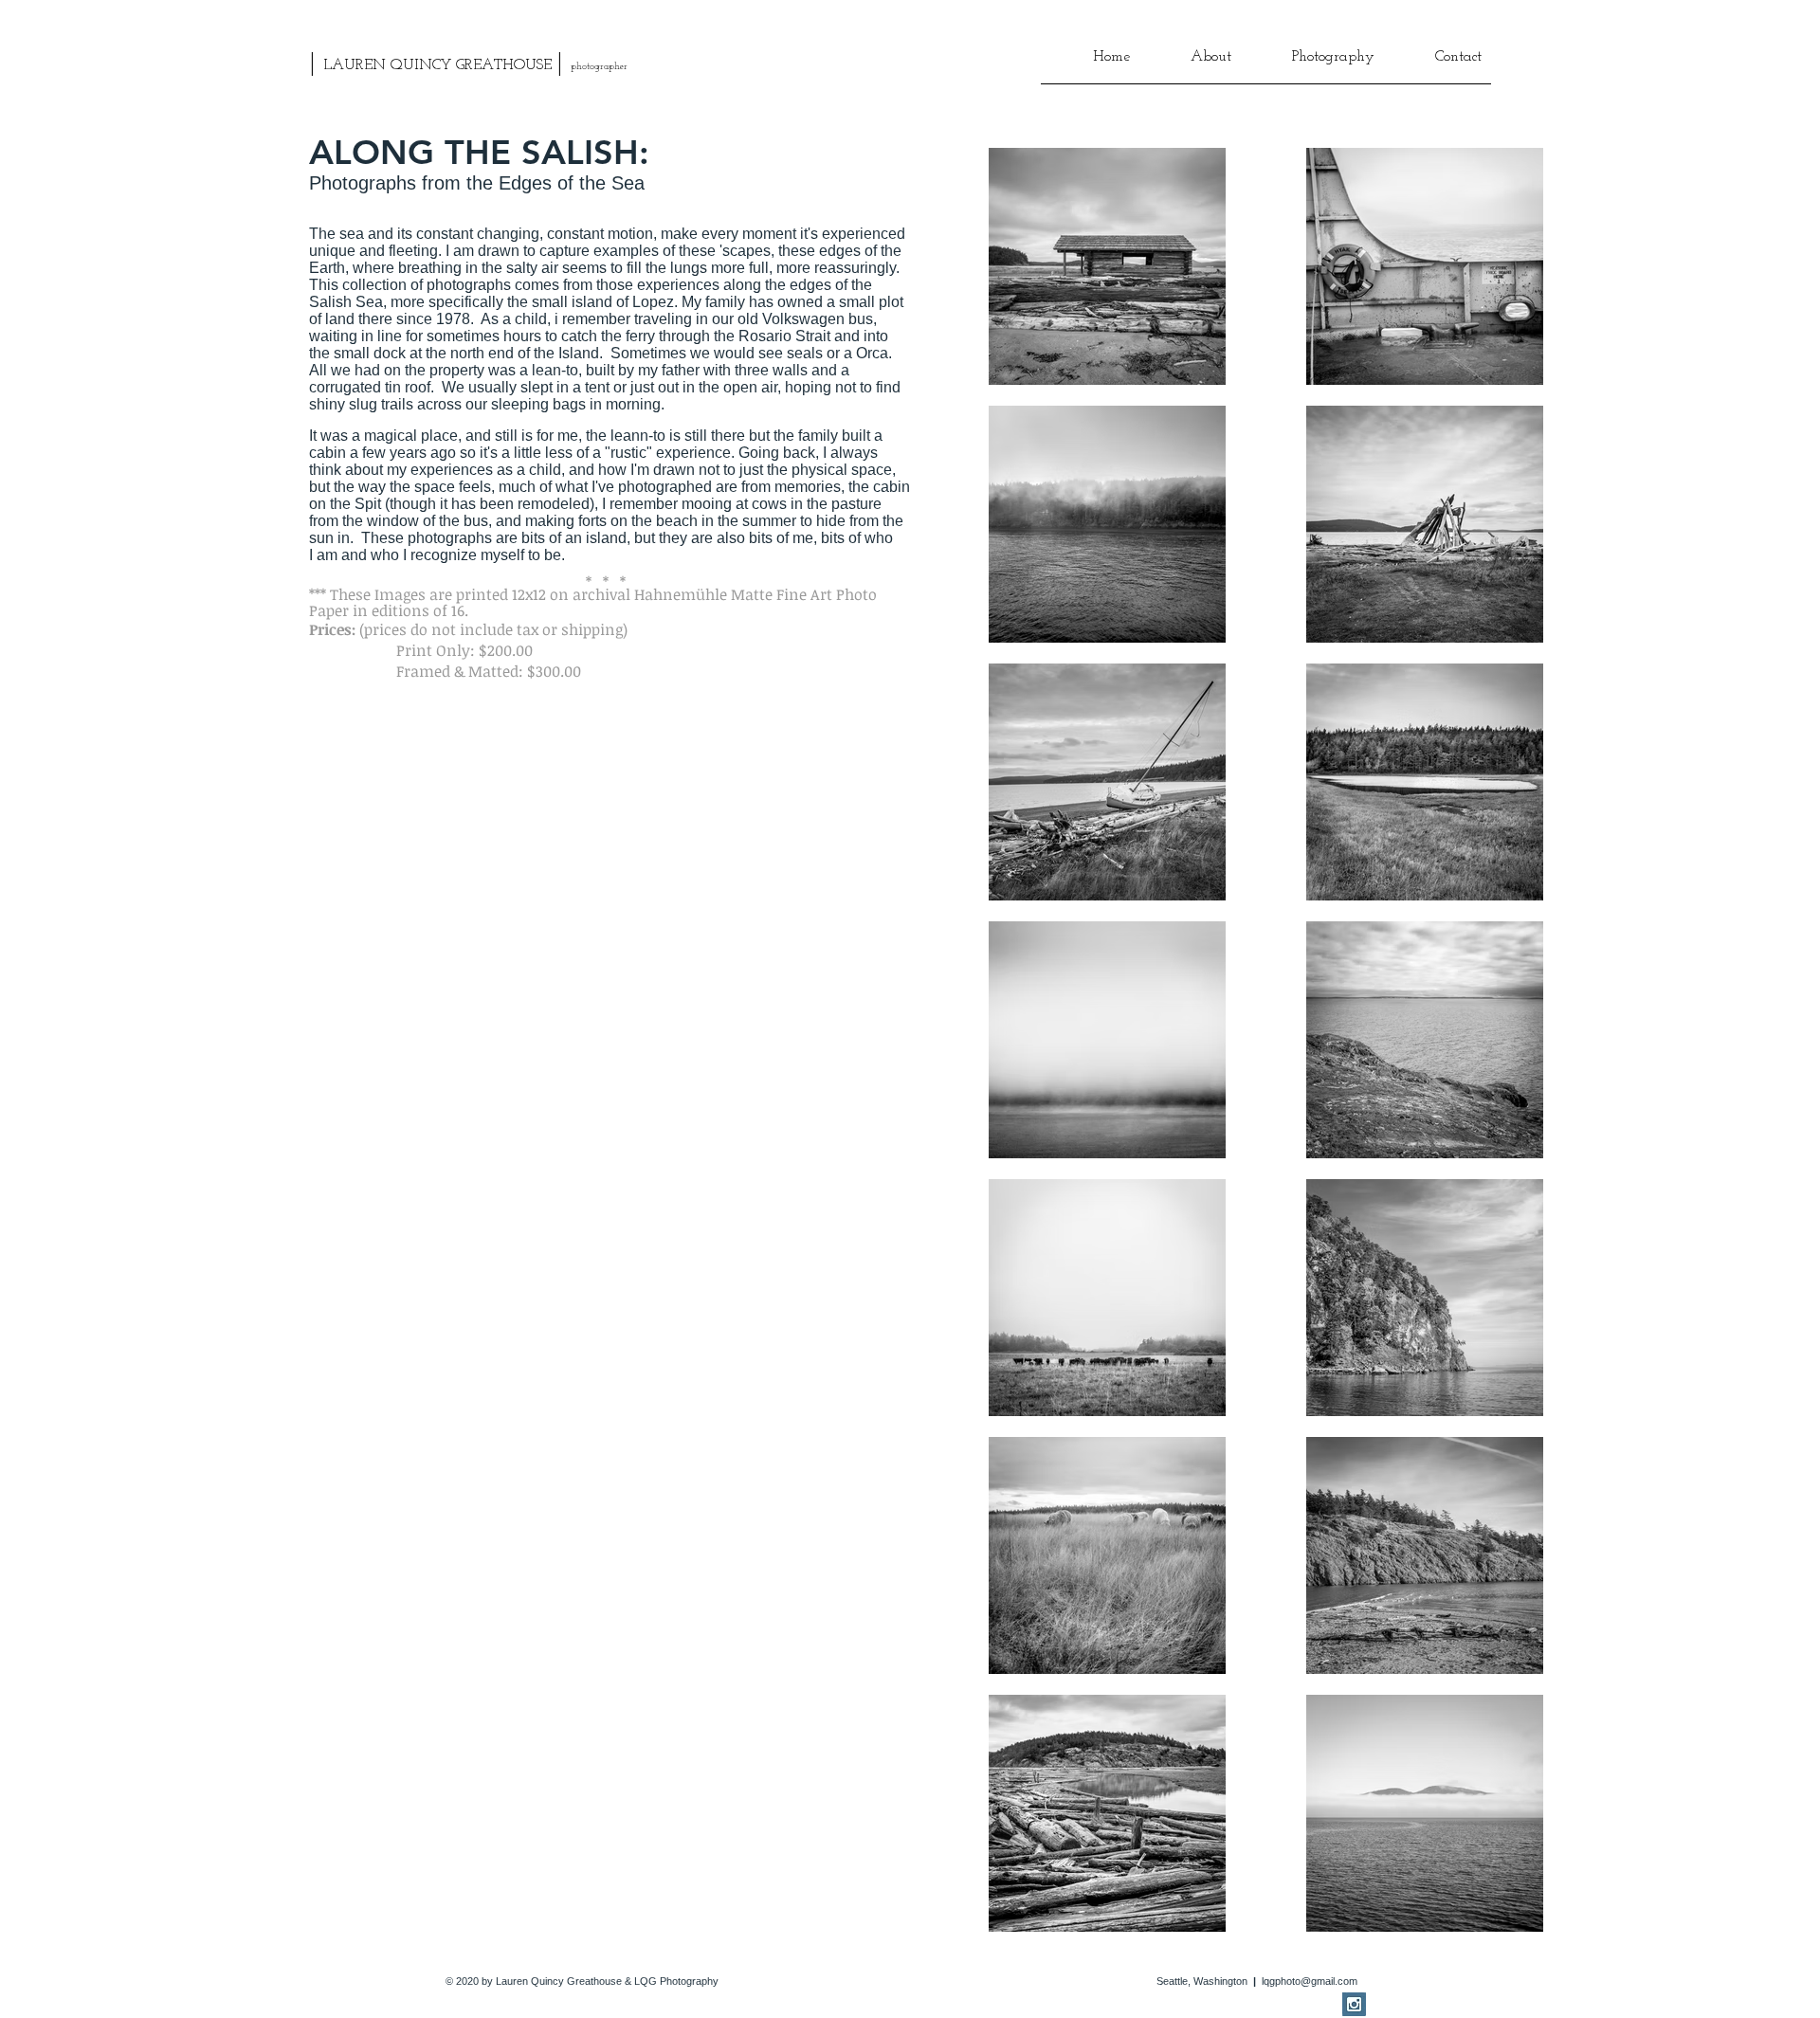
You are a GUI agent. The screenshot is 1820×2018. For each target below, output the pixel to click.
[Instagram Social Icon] (1354, 2004)
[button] (1190, 64)
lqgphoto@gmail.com (1310, 1981)
